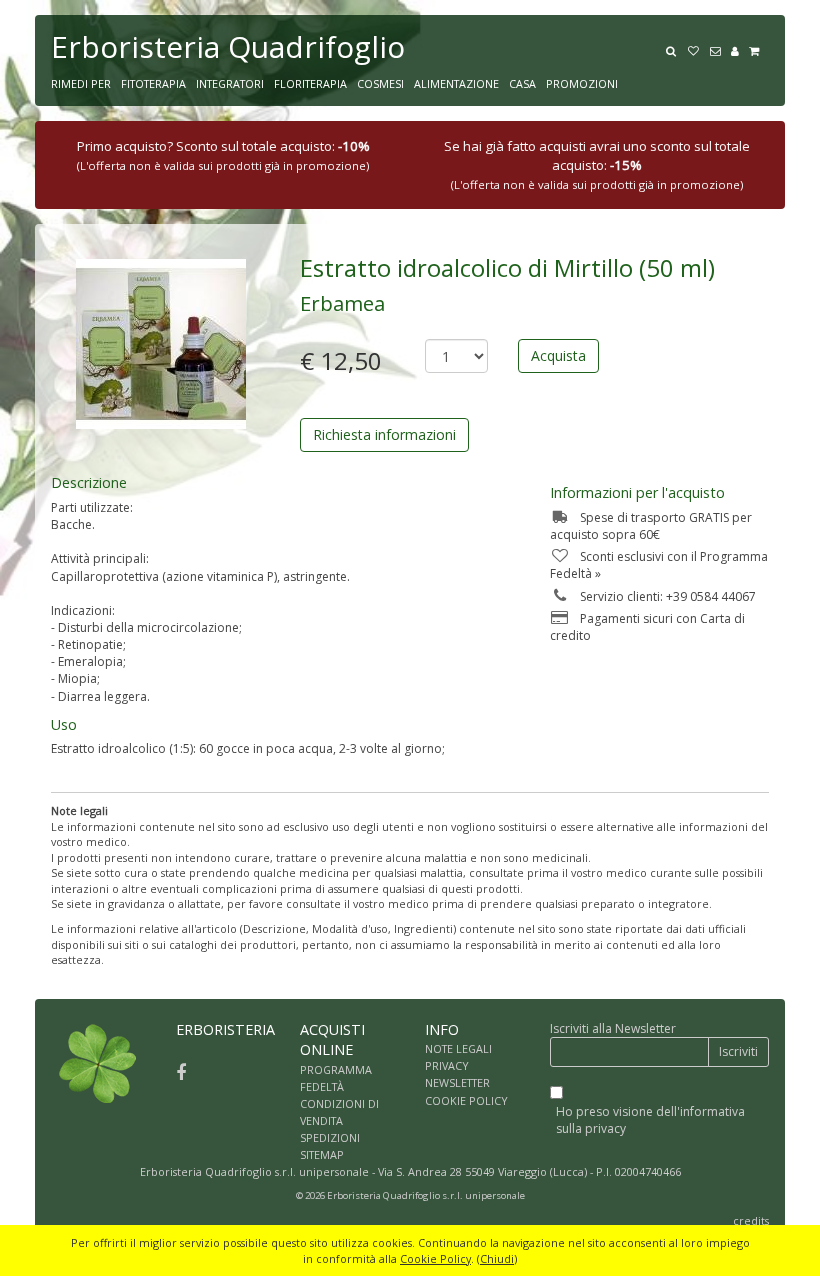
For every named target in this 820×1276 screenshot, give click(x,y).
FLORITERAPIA (310, 83)
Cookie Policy (435, 1258)
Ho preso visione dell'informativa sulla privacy (650, 1120)
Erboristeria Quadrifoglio (228, 46)
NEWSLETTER (457, 1082)
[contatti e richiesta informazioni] (720, 49)
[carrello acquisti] (759, 49)
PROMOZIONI (582, 83)
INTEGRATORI (230, 83)
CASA (522, 83)
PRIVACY (447, 1065)
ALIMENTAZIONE (456, 83)
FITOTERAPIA (153, 83)
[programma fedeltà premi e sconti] (698, 49)
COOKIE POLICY (466, 1100)
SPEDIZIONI (330, 1137)
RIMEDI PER (81, 83)
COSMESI (380, 83)
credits (751, 1220)
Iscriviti (738, 1051)
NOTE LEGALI (458, 1048)
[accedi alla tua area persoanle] (740, 49)
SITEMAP (322, 1154)
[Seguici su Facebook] (181, 1072)
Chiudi (497, 1258)
